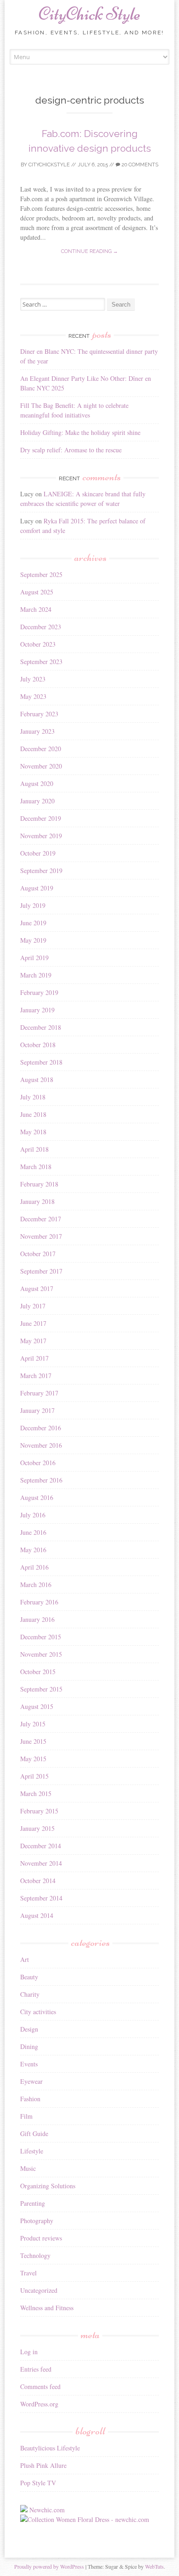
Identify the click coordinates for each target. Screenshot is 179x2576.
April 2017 (34, 1358)
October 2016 (38, 1463)
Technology (35, 2255)
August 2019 (37, 888)
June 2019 (33, 923)
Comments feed (40, 2387)
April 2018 (34, 1149)
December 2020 (41, 749)
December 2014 (41, 1846)
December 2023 (41, 627)
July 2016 (33, 1515)
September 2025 (41, 574)
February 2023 (39, 714)
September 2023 (41, 662)
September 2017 (41, 1271)
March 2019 (36, 975)
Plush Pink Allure (43, 2465)
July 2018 (33, 1097)
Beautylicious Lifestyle (50, 2448)
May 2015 (33, 1759)
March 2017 (36, 1376)
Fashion (30, 2099)
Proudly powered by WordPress (49, 2566)
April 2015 (34, 1776)
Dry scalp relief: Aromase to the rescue (71, 450)
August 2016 (37, 1497)
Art (25, 1959)
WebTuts (154, 2566)
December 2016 (41, 1428)
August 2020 (37, 783)
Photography (37, 2221)
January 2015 (37, 1828)
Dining (29, 2046)
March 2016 (36, 1585)
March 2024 (36, 609)
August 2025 (37, 592)
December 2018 (41, 1027)
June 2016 (33, 1532)
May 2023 (33, 696)
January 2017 (37, 1410)
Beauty (29, 1977)
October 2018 (38, 1045)
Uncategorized (39, 2290)
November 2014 (41, 1863)
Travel (28, 2273)
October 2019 (38, 853)
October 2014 (38, 1881)
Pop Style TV (38, 2483)
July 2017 (33, 1306)
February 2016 (39, 1602)
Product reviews (41, 2238)
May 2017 (33, 1341)
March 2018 (36, 1167)
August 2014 (37, 1915)
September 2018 (41, 1062)
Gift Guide (34, 2134)
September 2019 (41, 871)
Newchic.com (47, 2510)
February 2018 (39, 1184)
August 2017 (37, 1288)
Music (28, 2168)
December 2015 (41, 1637)
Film (26, 2116)
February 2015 (39, 1811)
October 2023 (38, 644)
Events (29, 2064)
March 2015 (36, 1793)
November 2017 (41, 1236)
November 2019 (41, 836)
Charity (30, 1994)
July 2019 (33, 905)
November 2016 (41, 1445)
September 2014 (41, 1898)
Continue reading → (89, 251)
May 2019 (33, 940)
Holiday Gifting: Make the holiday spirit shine (80, 432)
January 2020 (37, 801)
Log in (29, 2352)
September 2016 (41, 1480)
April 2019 (34, 958)
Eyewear (31, 2081)
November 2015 (41, 1654)
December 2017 (41, 1219)
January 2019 (37, 1010)
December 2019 (41, 818)
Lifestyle (32, 2151)
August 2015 (37, 1706)
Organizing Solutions (48, 2186)
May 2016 (33, 1550)
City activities (38, 2012)
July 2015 (33, 1724)
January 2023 (37, 731)
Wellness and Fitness (47, 2308)
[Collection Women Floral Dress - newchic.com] (85, 2519)
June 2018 (33, 1114)
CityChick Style (89, 14)
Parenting (33, 2203)
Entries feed (36, 2369)
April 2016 (34, 1567)
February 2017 (39, 1393)
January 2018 (37, 1201)
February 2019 (39, 992)
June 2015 (33, 1741)
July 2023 (33, 679)
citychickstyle (49, 165)
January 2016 (37, 1619)
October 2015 (38, 1672)
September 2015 (41, 1689)
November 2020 (41, 766)
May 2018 (33, 1132)
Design (29, 2029)
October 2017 (38, 1254)
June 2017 (33, 1323)
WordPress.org (39, 2404)
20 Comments (139, 165)
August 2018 (37, 1079)
